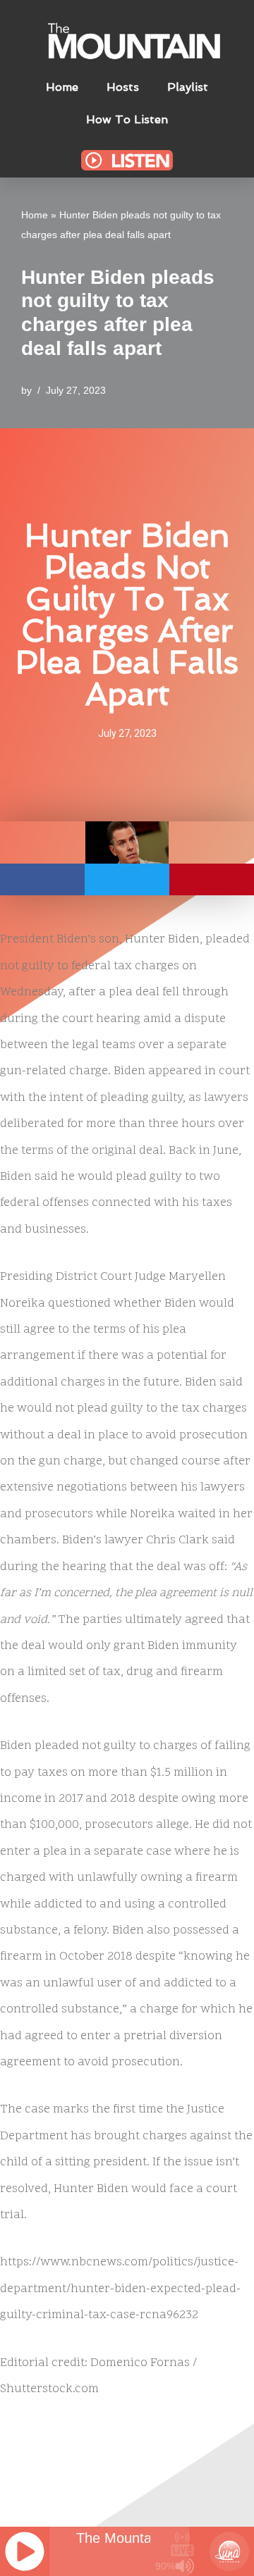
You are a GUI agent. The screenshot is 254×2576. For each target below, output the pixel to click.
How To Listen (127, 119)
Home (62, 87)
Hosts (123, 87)
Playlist (188, 87)
